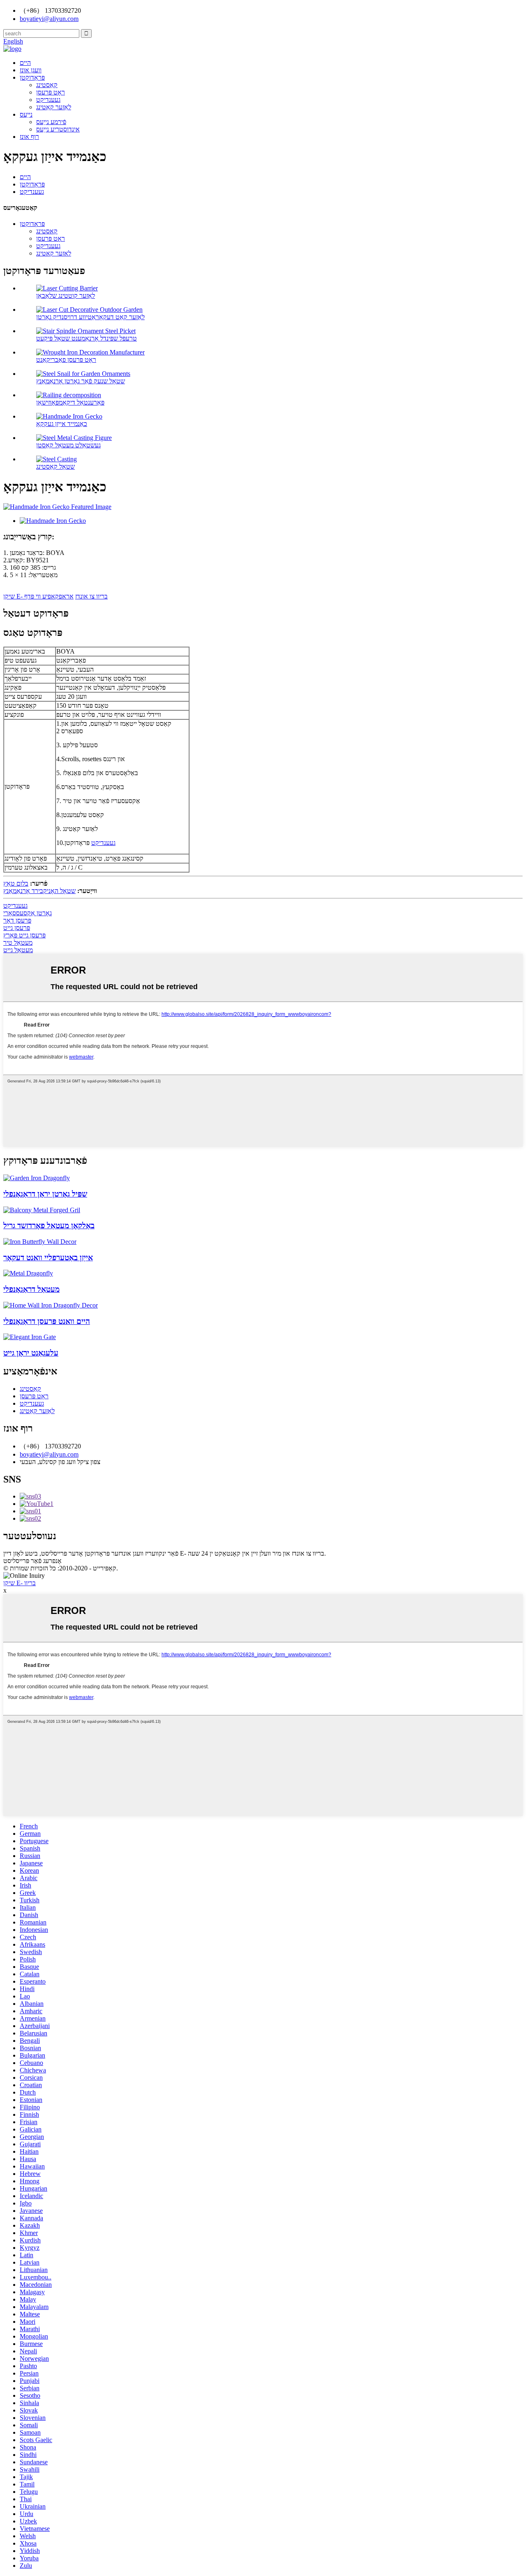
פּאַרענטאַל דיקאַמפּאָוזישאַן (70, 402)
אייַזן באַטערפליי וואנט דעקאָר (48, 1258)
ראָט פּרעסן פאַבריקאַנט (66, 360)
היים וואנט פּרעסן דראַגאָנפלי (47, 1321)
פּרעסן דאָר (17, 920)
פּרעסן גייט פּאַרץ (24, 935)
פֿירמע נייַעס (51, 122)
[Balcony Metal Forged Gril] (42, 1210)
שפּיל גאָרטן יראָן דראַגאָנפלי (45, 1194)
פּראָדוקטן (32, 77)
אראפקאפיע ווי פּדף (49, 596)
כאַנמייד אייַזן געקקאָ (62, 424)
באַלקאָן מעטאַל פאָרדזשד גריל (49, 1226)
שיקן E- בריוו (20, 1583)
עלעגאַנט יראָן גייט (31, 1353)
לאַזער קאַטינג (54, 107)
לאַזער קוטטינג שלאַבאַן (66, 296)
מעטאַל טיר (18, 943)
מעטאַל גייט (18, 950)
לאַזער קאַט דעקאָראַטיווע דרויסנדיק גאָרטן (90, 317)
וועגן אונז (31, 70)
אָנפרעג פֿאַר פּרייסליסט (32, 1561)
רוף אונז (29, 137)
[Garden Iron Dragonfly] (37, 1178)
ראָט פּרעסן (51, 92)
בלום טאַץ (16, 883)
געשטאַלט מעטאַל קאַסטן (68, 445)
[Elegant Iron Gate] (30, 1337)
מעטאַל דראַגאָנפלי (31, 1289)
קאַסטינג (47, 85)
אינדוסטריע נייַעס (58, 129)
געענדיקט (48, 100)
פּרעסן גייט (17, 928)
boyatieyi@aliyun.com (49, 1454)
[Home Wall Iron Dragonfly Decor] (51, 1305)
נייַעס (26, 114)
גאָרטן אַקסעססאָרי (28, 913)
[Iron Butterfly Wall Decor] (40, 1242)
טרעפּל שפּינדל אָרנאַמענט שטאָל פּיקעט (87, 338)
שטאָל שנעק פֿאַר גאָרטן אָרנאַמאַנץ (81, 381)
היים (25, 63)
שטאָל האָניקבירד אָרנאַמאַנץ (39, 891)
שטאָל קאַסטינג (55, 466)
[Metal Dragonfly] (28, 1273)
